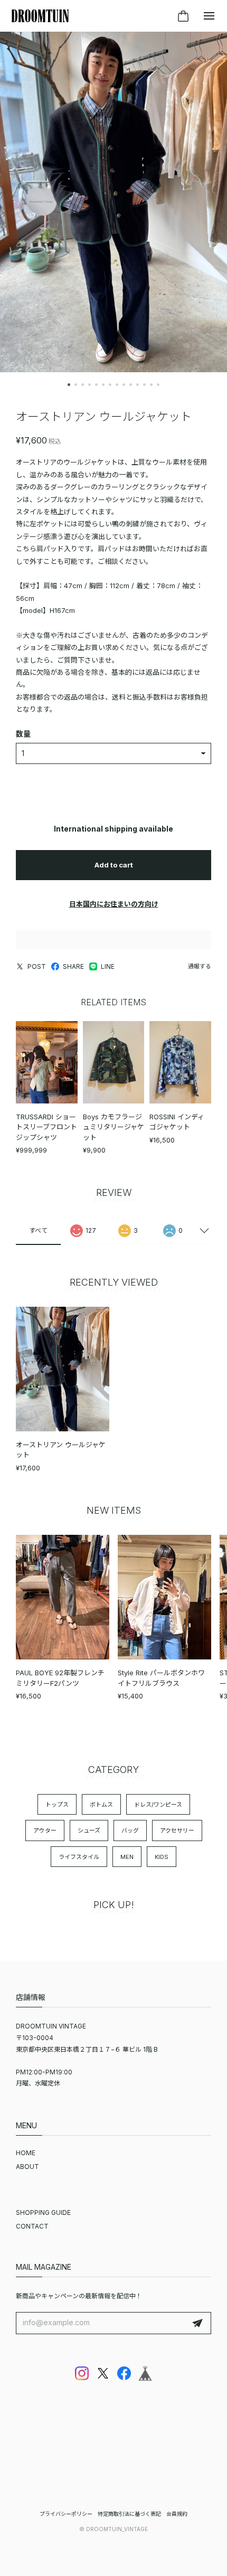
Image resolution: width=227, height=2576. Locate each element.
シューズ (89, 1830)
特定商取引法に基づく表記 (129, 2514)
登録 (197, 2323)
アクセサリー (177, 1830)
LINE (108, 966)
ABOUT (27, 2167)
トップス (57, 1805)
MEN (127, 1857)
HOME (26, 2153)
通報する (200, 966)
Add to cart (114, 865)
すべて (38, 1230)
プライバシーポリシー (66, 2514)
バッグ (130, 1830)
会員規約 (177, 2514)
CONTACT (32, 2226)
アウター (45, 1830)
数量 (23, 734)
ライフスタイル (79, 1857)
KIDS (162, 1857)
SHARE (73, 966)
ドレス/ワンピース (158, 1805)
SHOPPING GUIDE (43, 2212)
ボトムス (101, 1805)
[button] (69, 385)
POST (37, 966)
